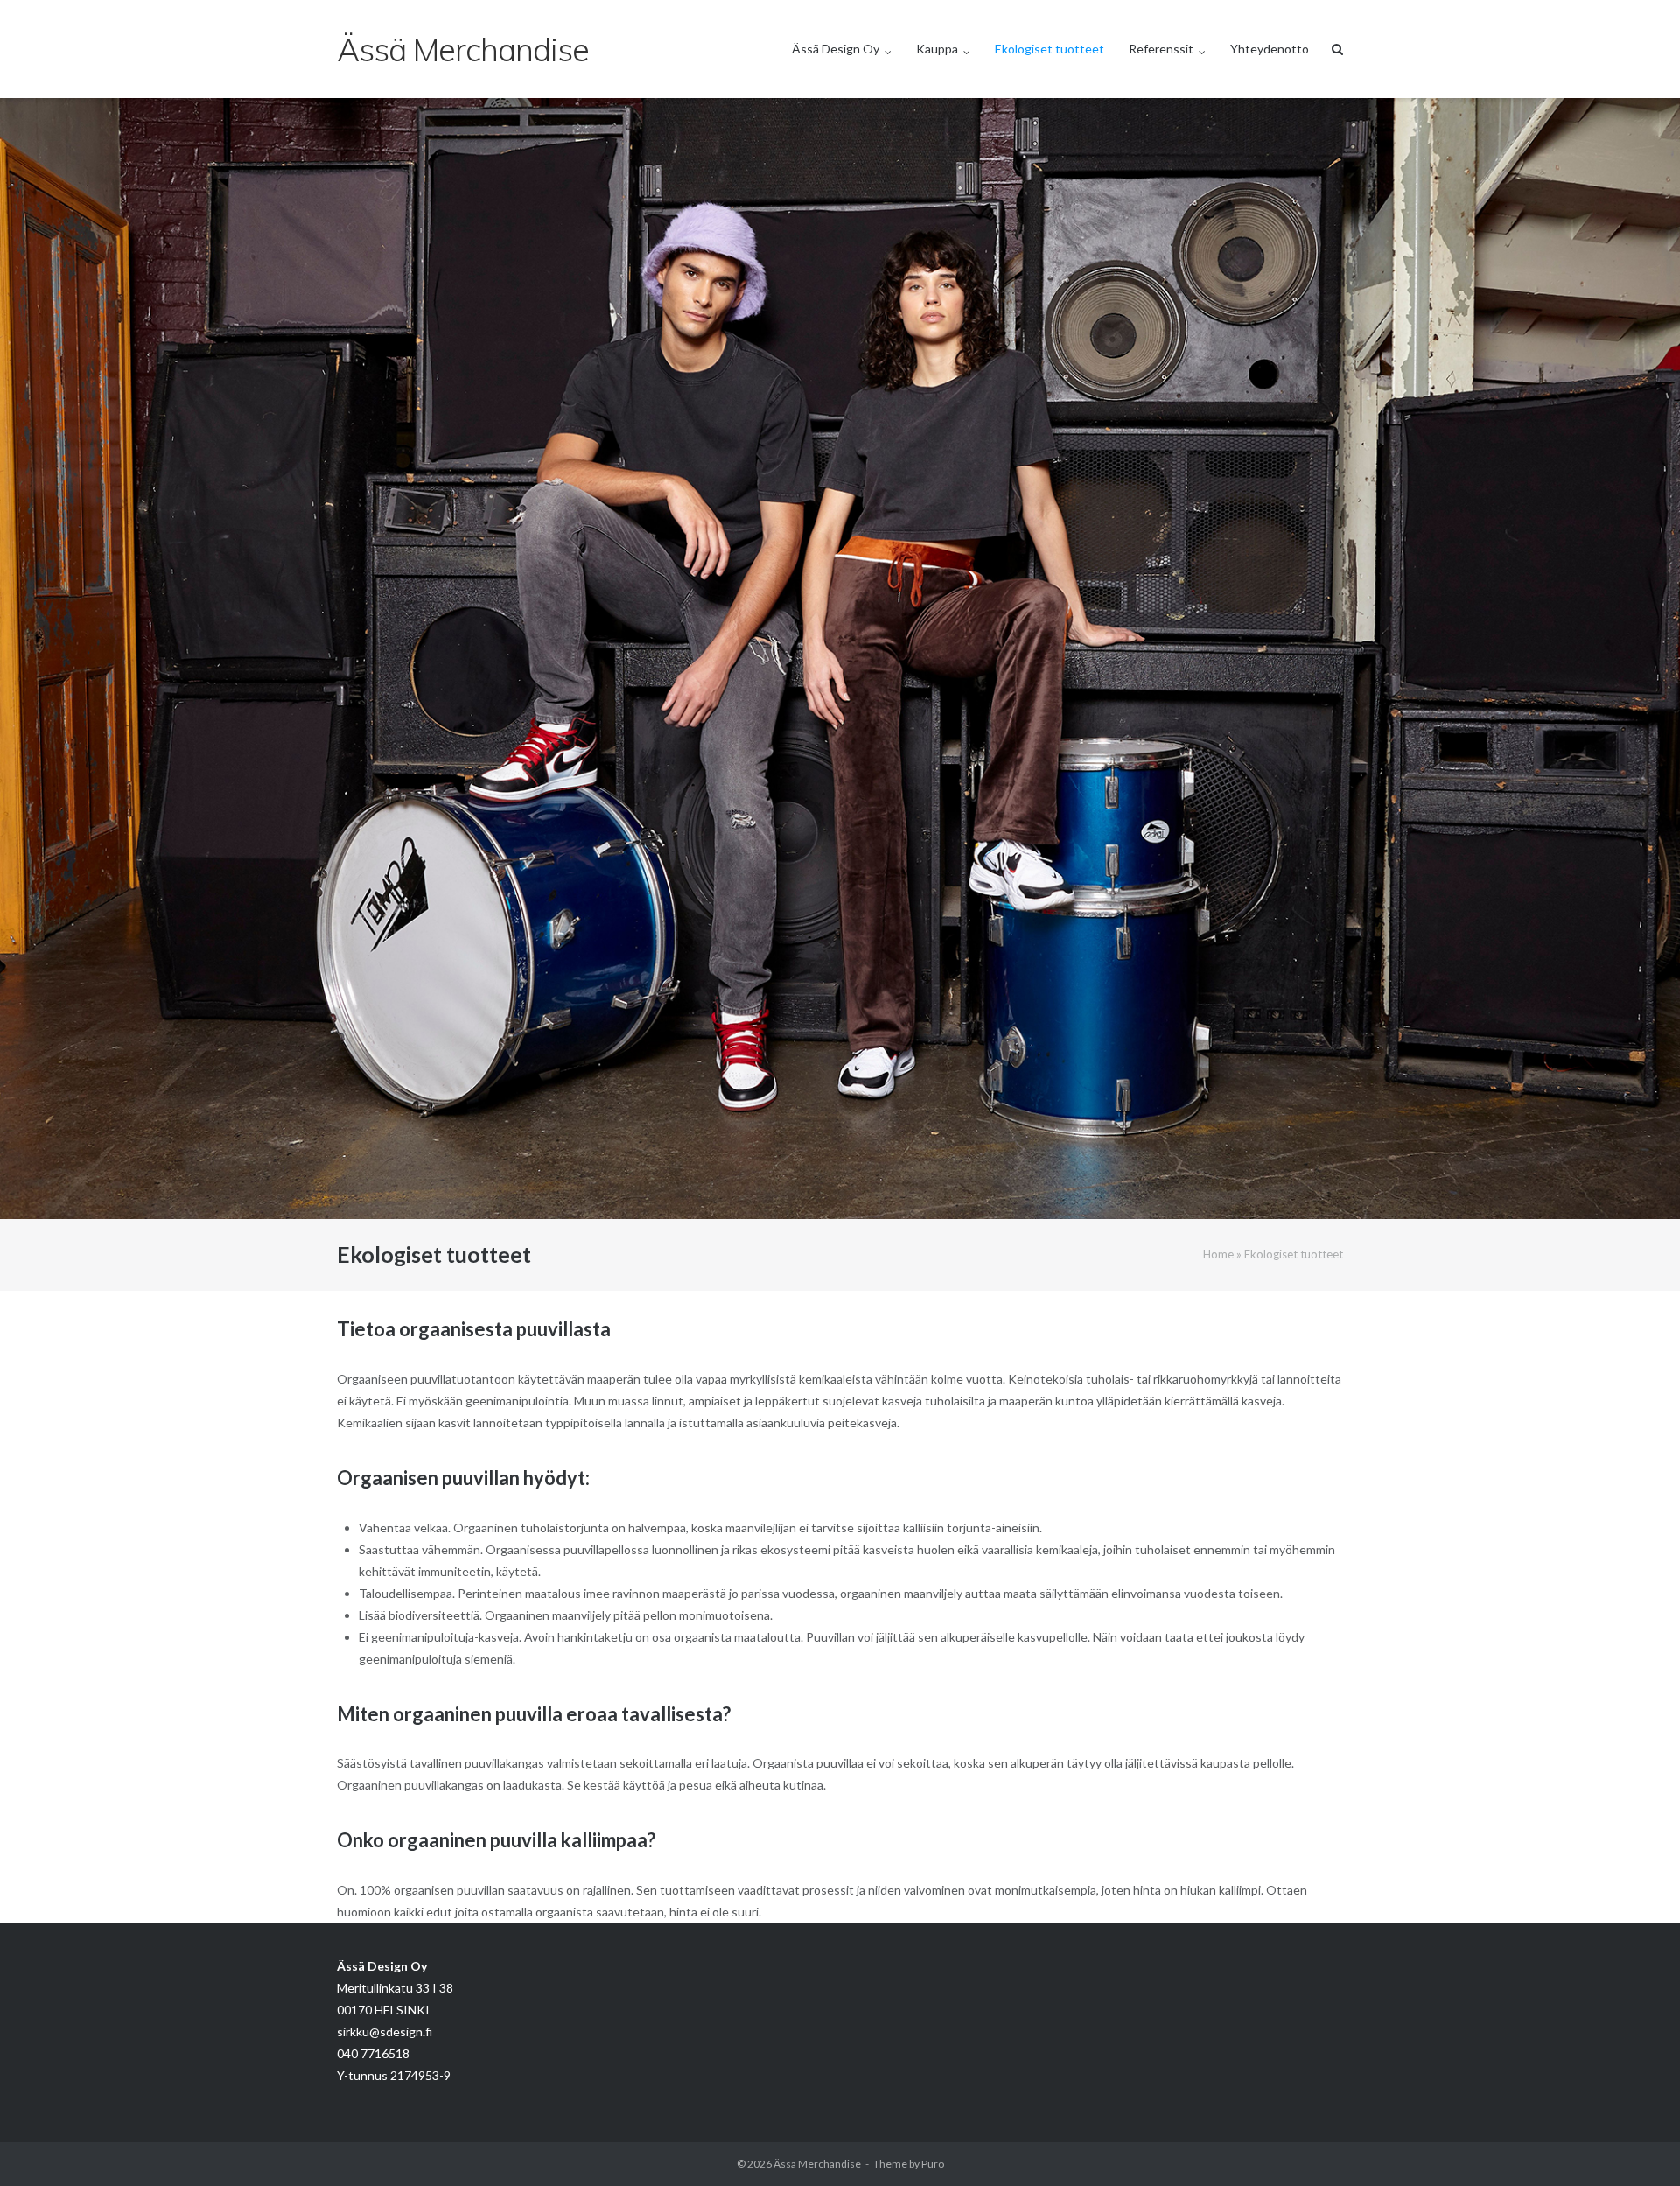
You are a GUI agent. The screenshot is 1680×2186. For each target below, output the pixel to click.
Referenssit (1161, 49)
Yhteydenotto (1270, 49)
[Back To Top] (1637, 2144)
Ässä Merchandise (817, 2164)
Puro (933, 2164)
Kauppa (937, 49)
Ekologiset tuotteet (1050, 49)
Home (1218, 1254)
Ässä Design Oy (836, 49)
